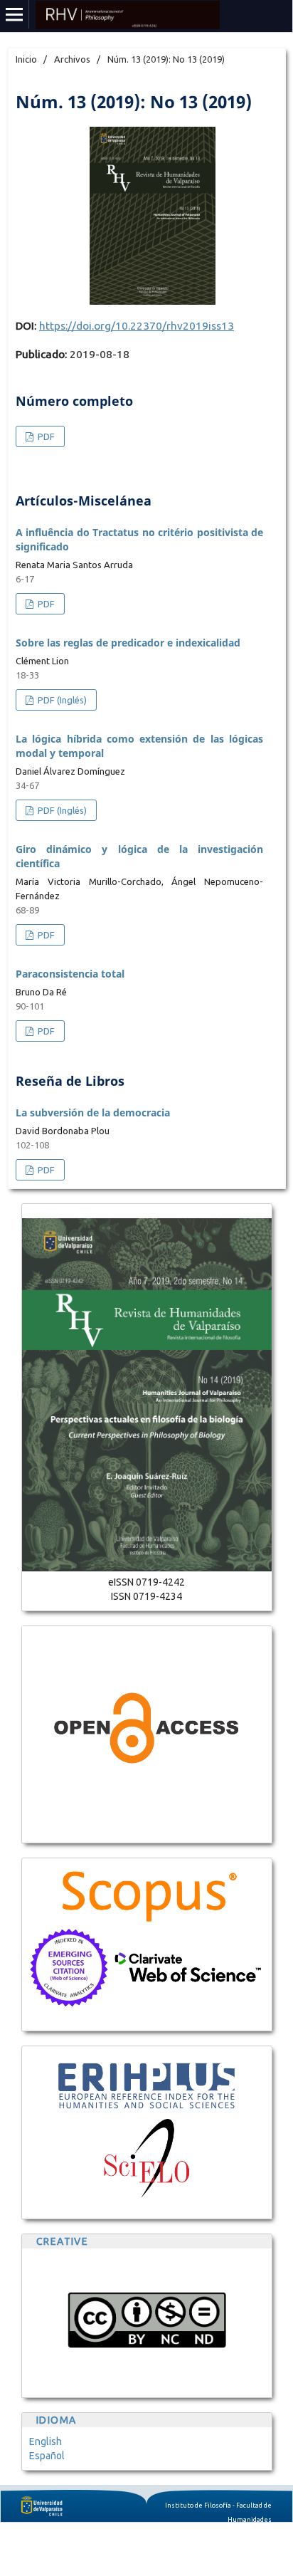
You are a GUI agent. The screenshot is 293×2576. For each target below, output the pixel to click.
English (46, 2441)
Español (47, 2456)
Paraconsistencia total (70, 974)
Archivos (72, 59)
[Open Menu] (14, 14)
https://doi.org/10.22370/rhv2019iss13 (137, 326)
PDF (45, 436)
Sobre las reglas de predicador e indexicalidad (128, 643)
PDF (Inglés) (61, 700)
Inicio (26, 59)
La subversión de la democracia (93, 1112)
